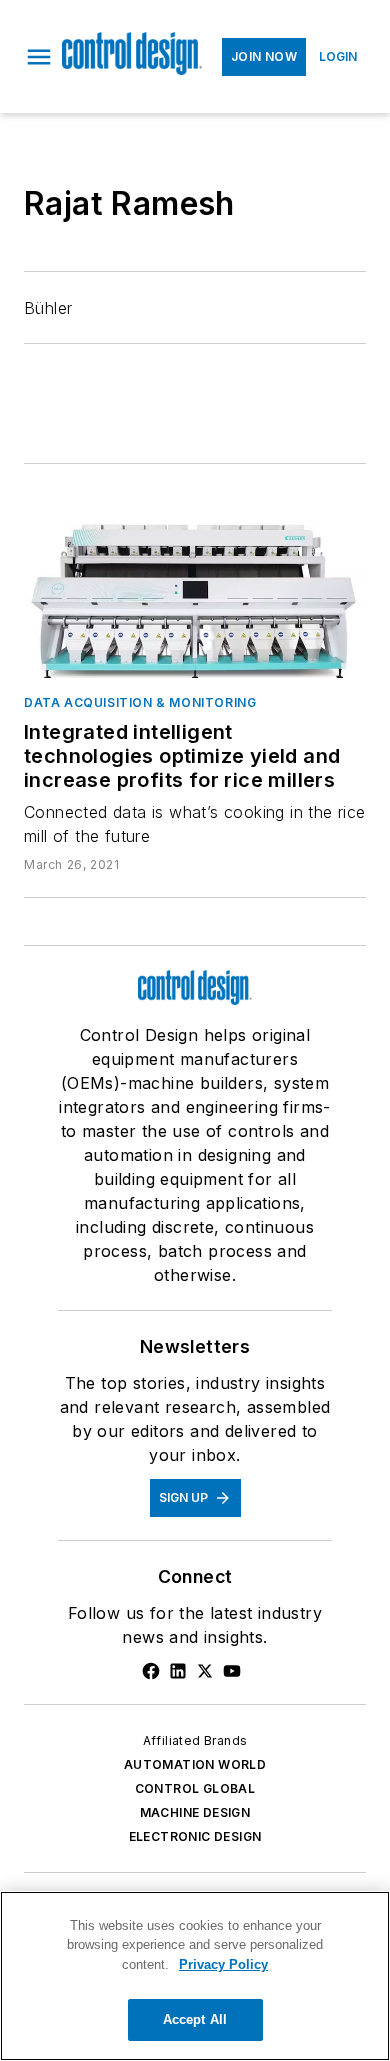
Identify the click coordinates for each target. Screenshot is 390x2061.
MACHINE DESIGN (195, 1812)
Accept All (195, 2019)
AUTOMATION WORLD (195, 1764)
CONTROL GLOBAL (195, 1788)
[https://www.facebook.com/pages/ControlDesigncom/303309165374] (151, 1671)
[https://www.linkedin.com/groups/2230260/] (178, 1671)
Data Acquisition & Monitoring (140, 702)
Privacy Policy (223, 1964)
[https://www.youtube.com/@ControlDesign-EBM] (232, 1671)
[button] (39, 57)
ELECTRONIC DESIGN (195, 1836)
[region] (195, 1976)
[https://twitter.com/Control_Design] (205, 1671)
